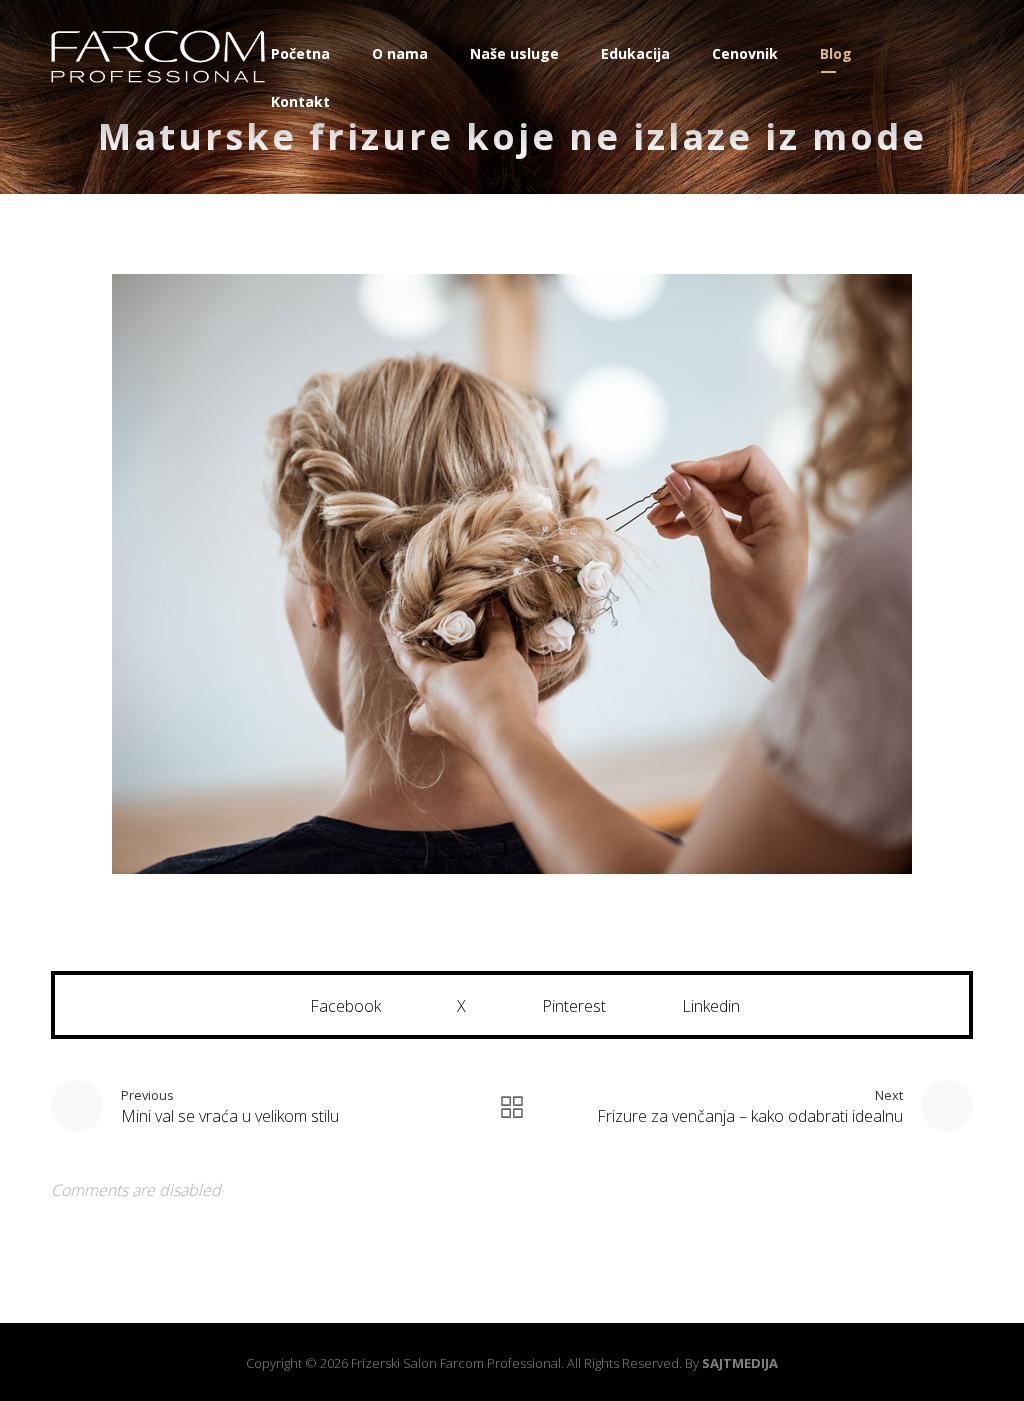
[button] (332, 1005)
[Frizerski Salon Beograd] (158, 56)
